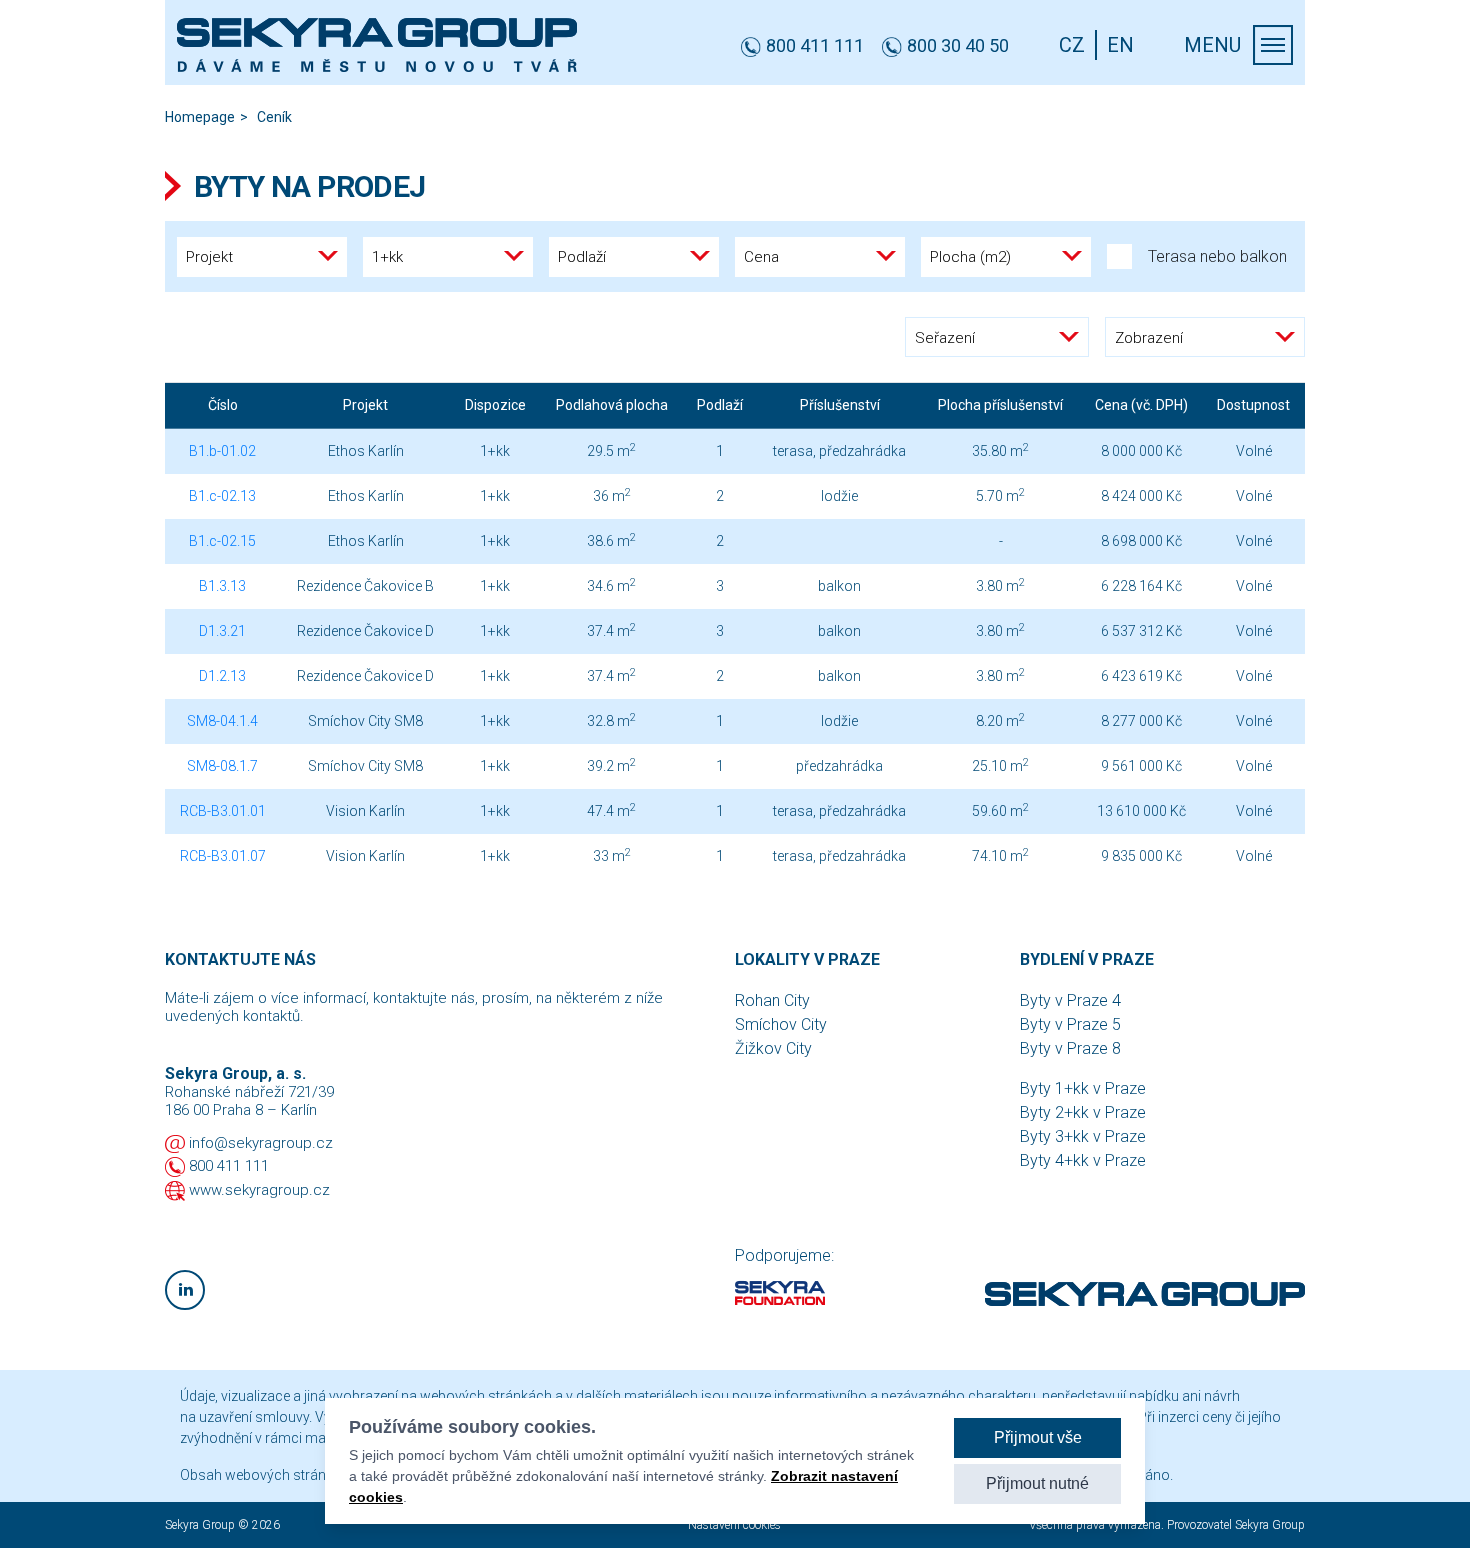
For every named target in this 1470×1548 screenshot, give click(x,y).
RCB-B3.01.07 (223, 856)
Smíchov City (781, 1024)
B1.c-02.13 (222, 496)
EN (1120, 45)
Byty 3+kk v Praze (1083, 1136)
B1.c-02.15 (222, 541)
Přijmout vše (1038, 1437)
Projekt (365, 405)
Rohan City (772, 1000)
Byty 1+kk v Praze (1083, 1088)
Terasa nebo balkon (1217, 256)
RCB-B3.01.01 (223, 811)
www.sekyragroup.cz (259, 1190)
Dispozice (495, 405)
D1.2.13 (222, 676)
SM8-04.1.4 (222, 721)
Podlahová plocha (612, 405)
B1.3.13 (222, 586)
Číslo (223, 405)
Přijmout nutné (1037, 1483)
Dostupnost (1253, 405)
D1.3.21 (222, 631)
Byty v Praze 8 (1070, 1048)
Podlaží (720, 405)
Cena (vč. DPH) (1141, 405)
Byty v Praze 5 (1070, 1024)
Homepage (200, 117)
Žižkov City (773, 1048)
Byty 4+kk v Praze (1083, 1160)
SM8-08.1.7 (222, 766)
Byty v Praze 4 (1070, 1000)
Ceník (274, 117)
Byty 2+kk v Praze (1083, 1112)
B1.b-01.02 (222, 451)
